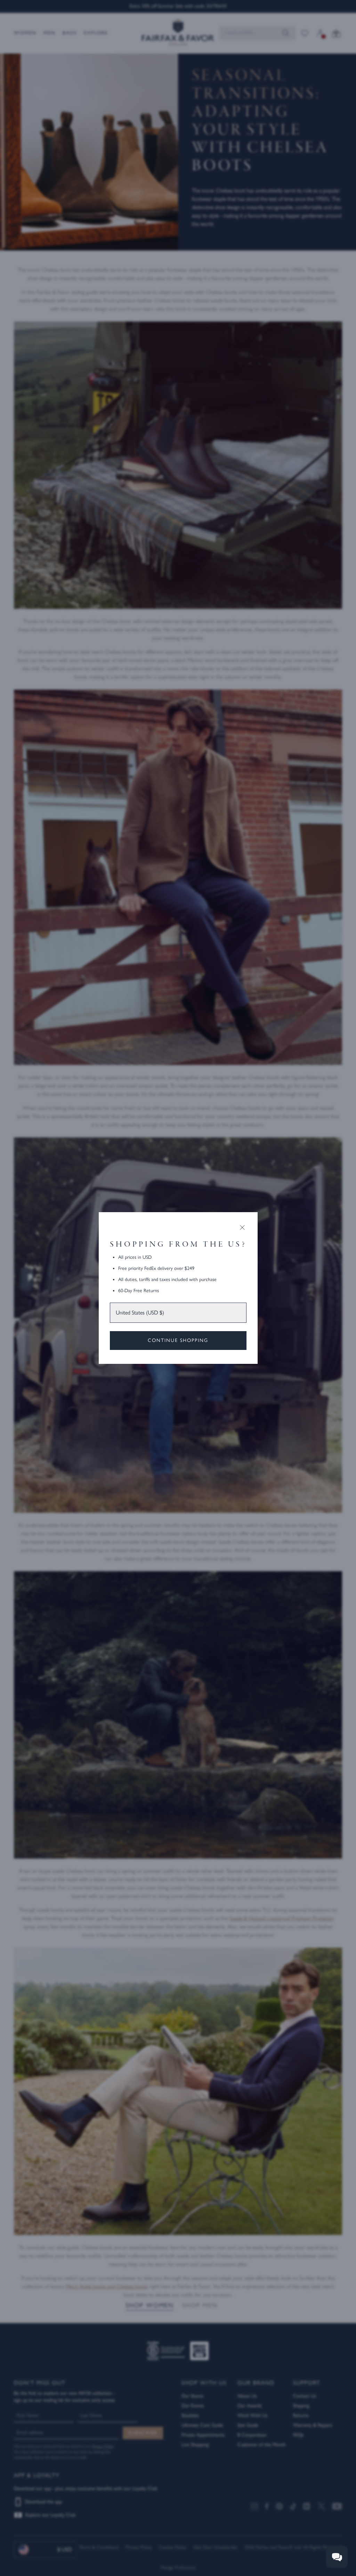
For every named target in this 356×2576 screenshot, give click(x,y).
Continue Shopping (178, 1340)
